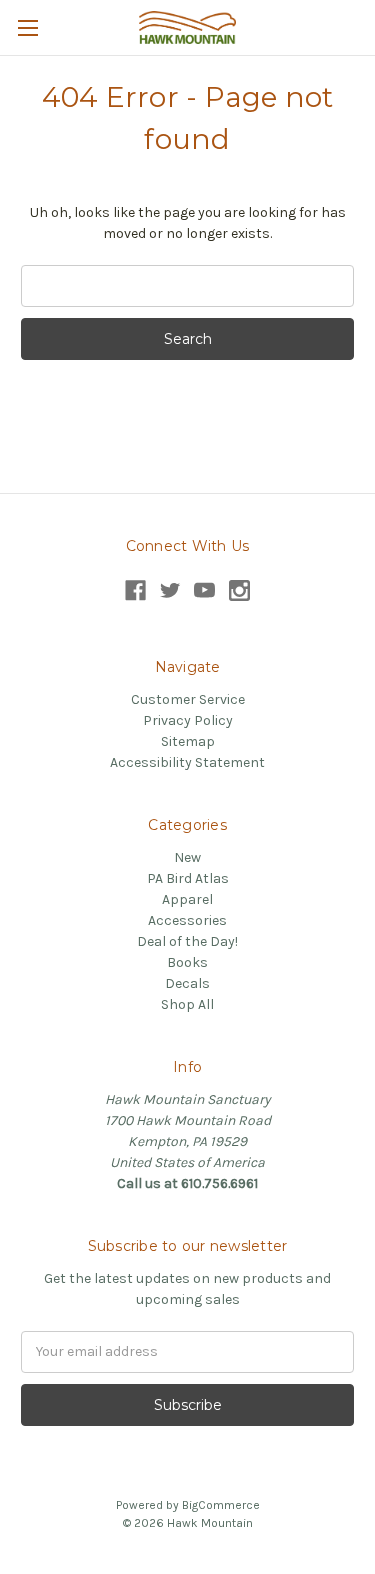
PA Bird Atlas (188, 878)
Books (187, 962)
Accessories (187, 920)
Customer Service (188, 699)
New (187, 857)
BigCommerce (221, 1505)
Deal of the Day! (187, 941)
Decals (187, 983)
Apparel (187, 899)
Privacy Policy (188, 720)
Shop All (187, 1004)
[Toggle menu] (27, 27)
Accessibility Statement (187, 762)
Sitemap (188, 741)
